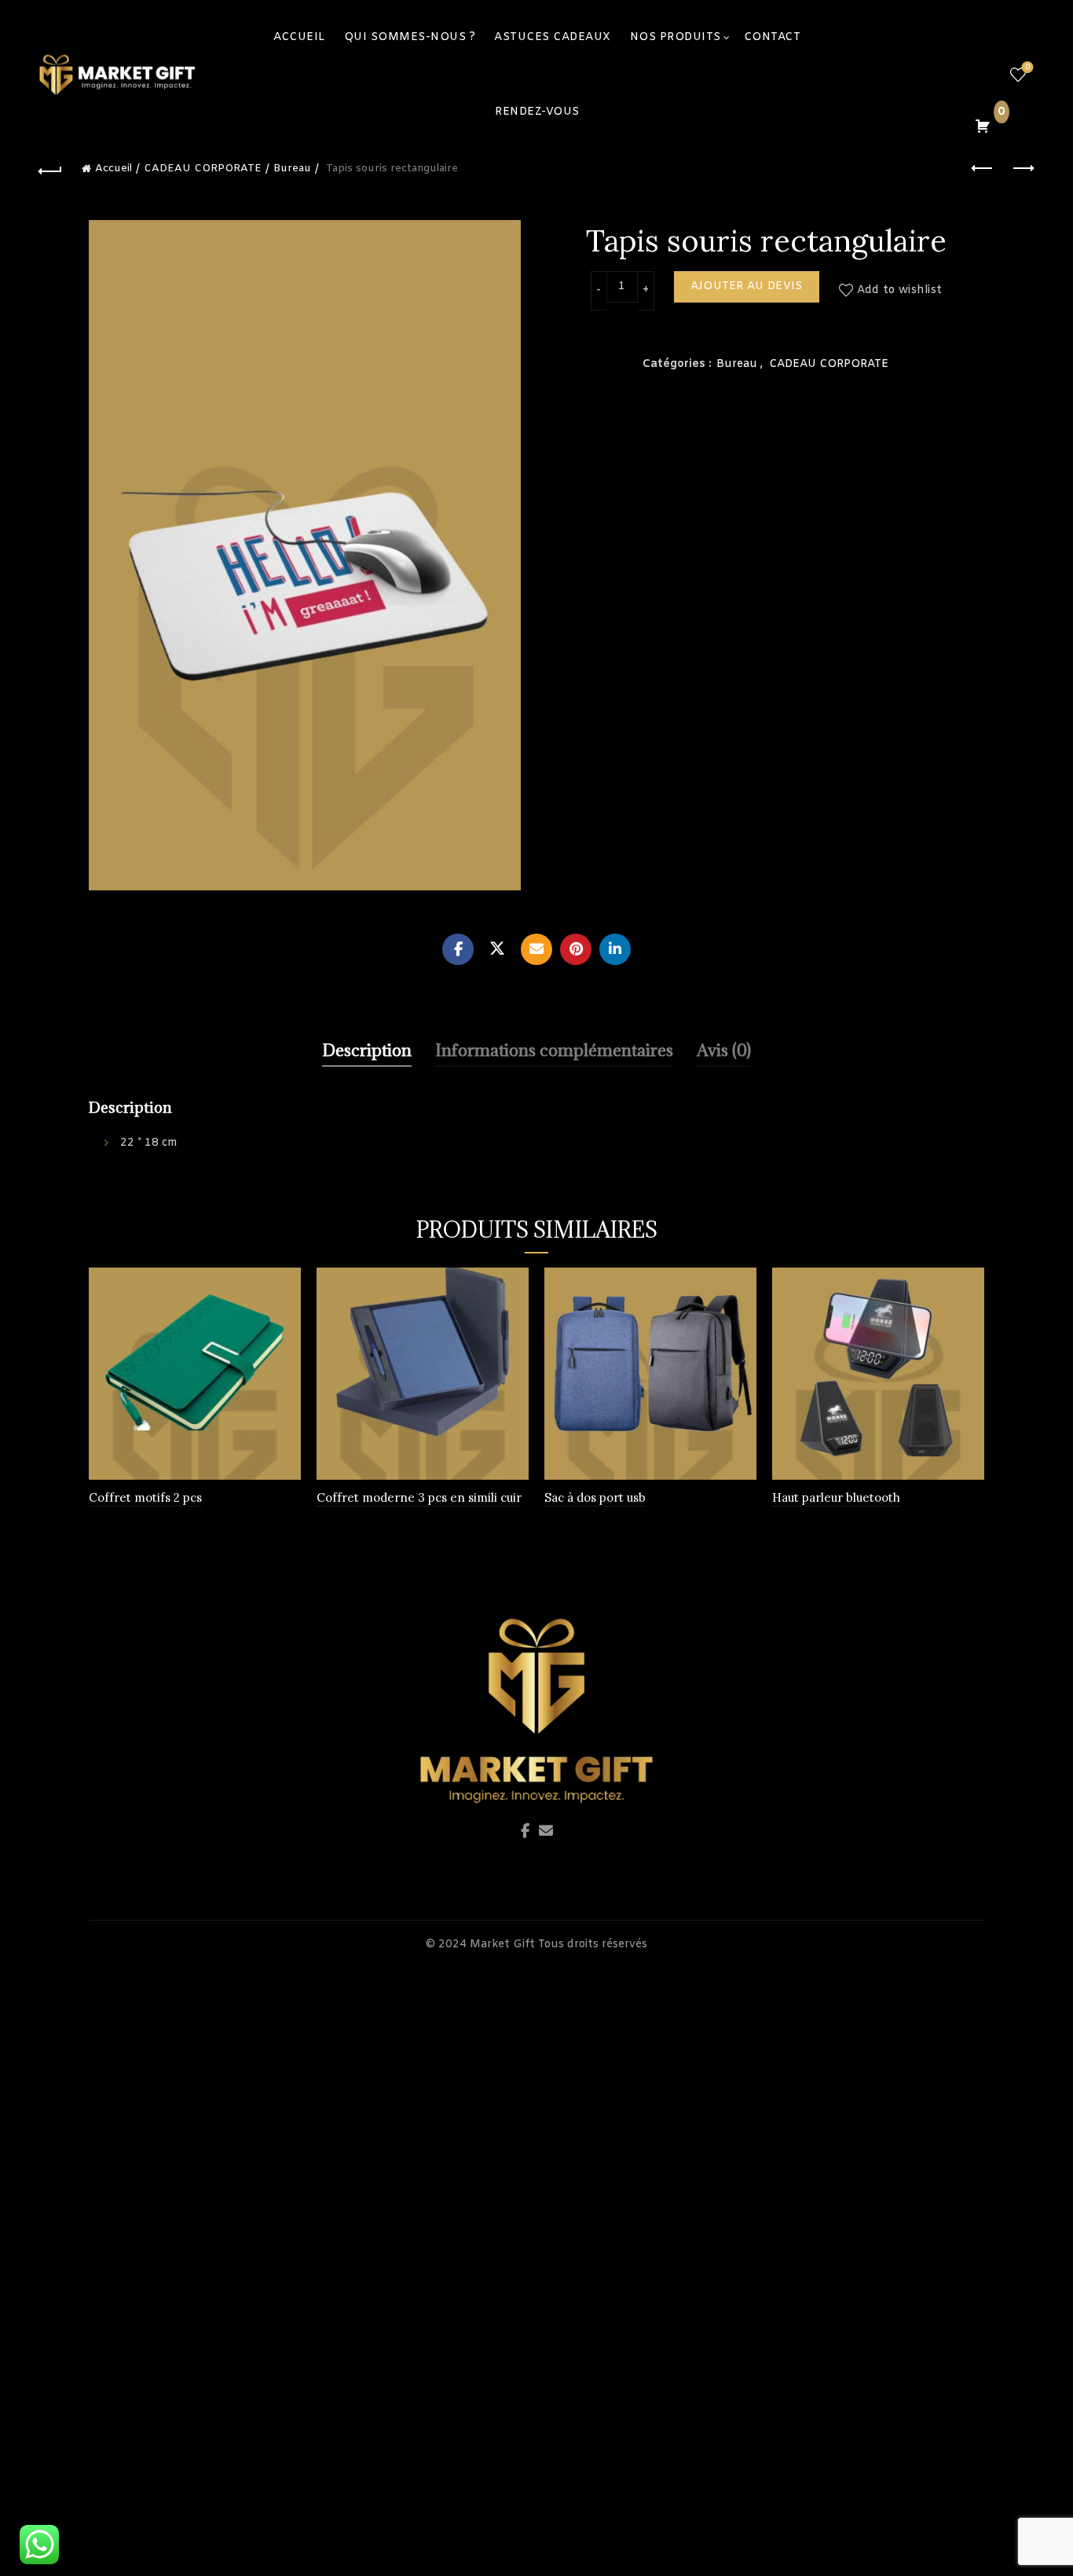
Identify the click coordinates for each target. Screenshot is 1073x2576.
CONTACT (773, 37)
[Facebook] (458, 949)
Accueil (114, 169)
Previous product (983, 169)
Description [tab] (367, 1050)
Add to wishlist (900, 290)
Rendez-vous (537, 112)
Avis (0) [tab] (724, 1050)
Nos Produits (676, 37)
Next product (1023, 169)
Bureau (292, 169)
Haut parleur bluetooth (836, 1497)
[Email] (536, 949)
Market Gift (502, 1945)
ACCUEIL (299, 37)
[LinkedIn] (615, 949)
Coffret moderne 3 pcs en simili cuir (419, 1497)
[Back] (50, 169)
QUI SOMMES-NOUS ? (410, 37)
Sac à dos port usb (595, 1497)
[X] (497, 949)
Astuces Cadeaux (553, 37)
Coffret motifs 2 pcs (145, 1497)
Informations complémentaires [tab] (554, 1050)
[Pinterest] (576, 949)
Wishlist (1027, 68)
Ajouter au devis (747, 286)
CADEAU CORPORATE (203, 169)
